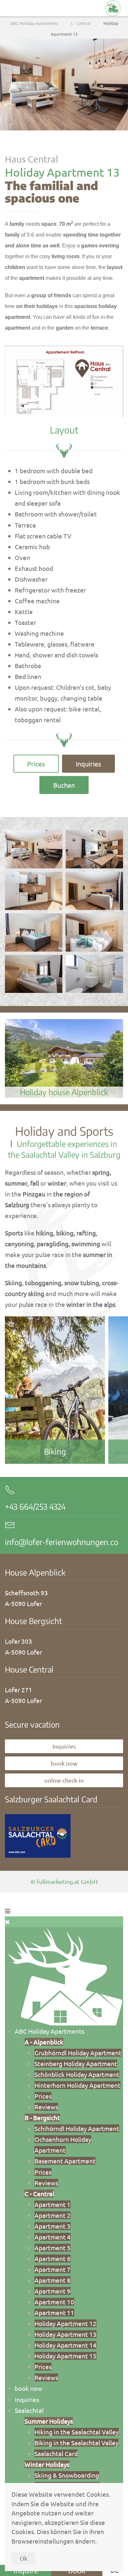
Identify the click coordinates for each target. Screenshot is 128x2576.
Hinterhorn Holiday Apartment (77, 2085)
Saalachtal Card (56, 2453)
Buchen (64, 785)
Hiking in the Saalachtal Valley (77, 2432)
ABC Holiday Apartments (50, 2031)
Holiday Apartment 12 (65, 2323)
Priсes (43, 2096)
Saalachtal (29, 2410)
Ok (23, 2558)
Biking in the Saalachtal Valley (76, 2443)
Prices (36, 764)
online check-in (64, 1780)
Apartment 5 (53, 2248)
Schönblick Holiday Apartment (77, 2074)
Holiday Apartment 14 (65, 2345)
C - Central (39, 2194)
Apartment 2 (53, 2215)
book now (64, 1763)
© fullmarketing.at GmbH (64, 1881)
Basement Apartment (65, 2161)
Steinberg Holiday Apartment (76, 2063)
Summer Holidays (49, 2421)
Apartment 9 (53, 2291)
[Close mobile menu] (7, 1922)
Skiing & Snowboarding (67, 2475)
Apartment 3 (53, 2226)
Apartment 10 (54, 2302)
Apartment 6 (53, 2258)
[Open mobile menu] (8, 1911)
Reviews (46, 2107)
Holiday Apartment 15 (65, 2356)
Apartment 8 (53, 2280)
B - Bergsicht (42, 2118)
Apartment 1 (53, 2204)
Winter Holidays (47, 2464)
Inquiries (88, 764)
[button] (64, 380)
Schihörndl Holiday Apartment (77, 2128)
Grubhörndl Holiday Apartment (78, 2053)
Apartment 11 (54, 2313)
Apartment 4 (53, 2237)
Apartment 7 (53, 2269)
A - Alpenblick (44, 2042)
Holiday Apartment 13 (65, 2334)
